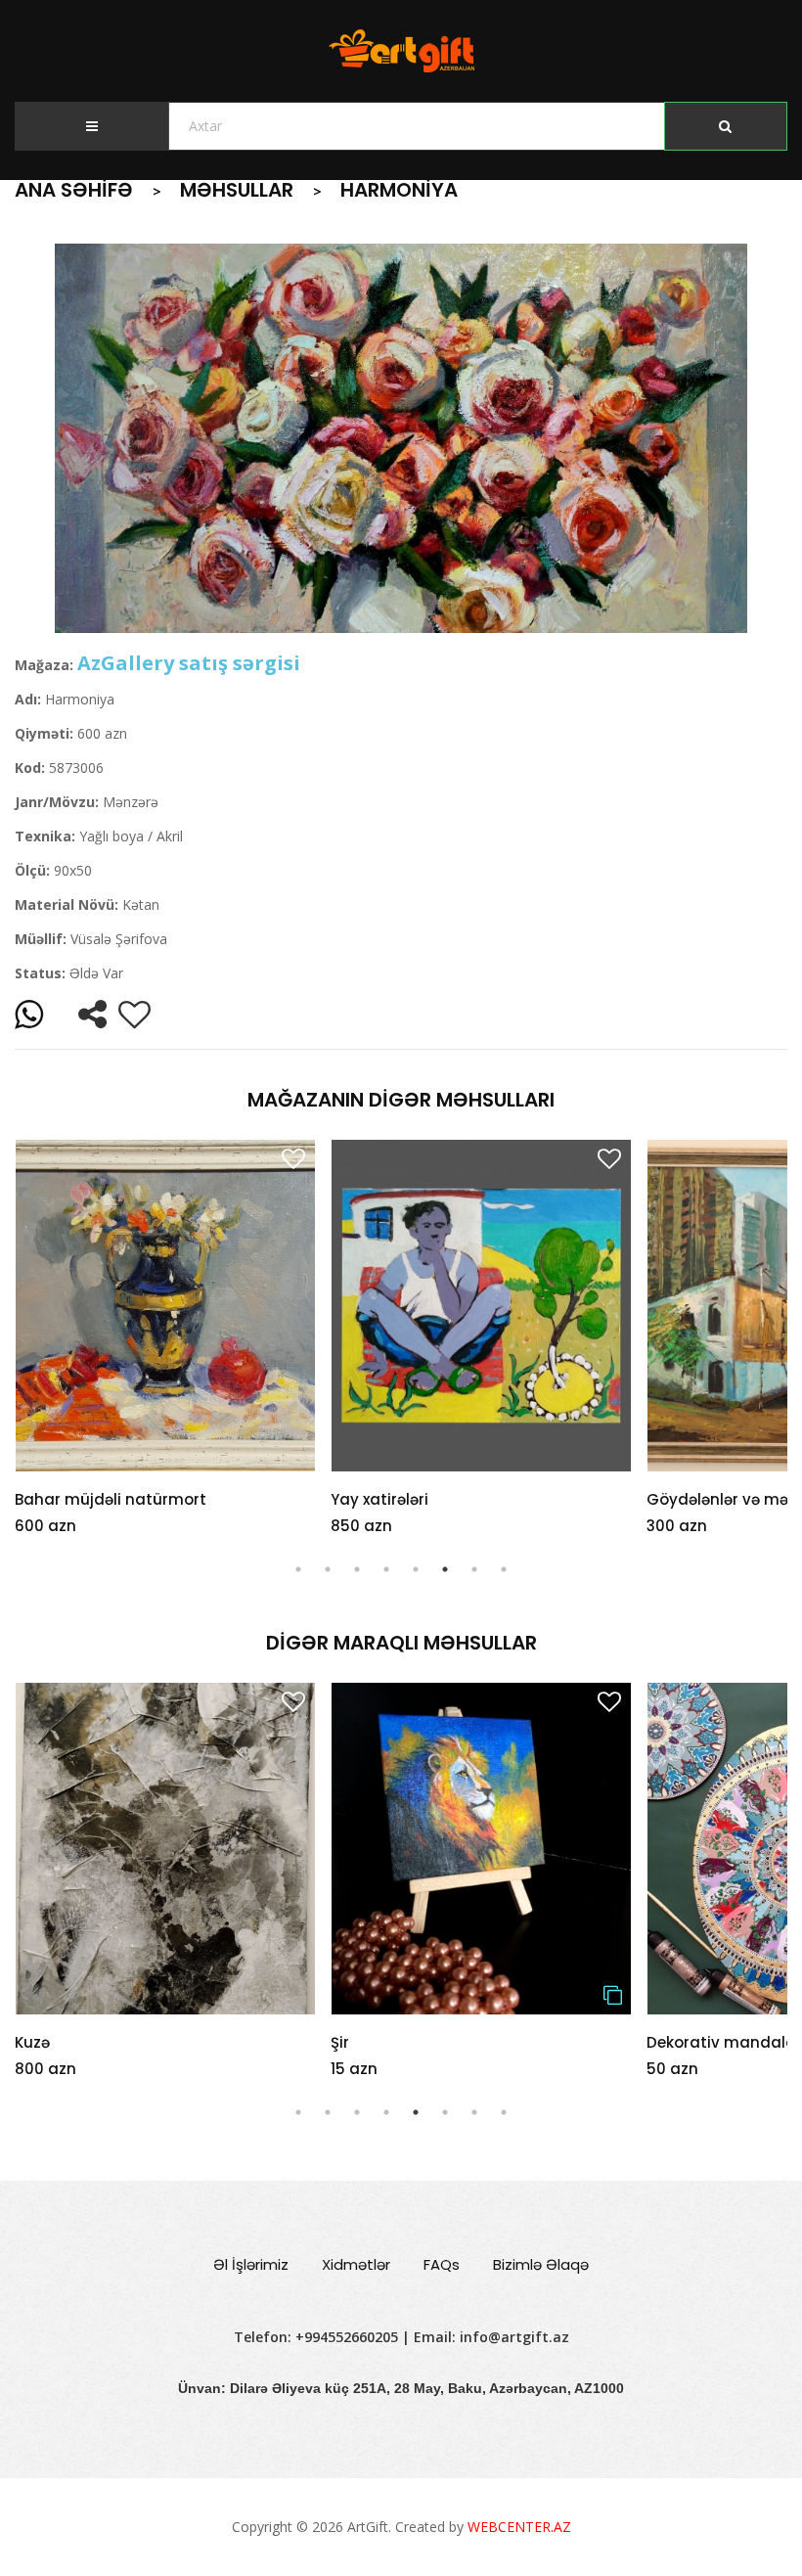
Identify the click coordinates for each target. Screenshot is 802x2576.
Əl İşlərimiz (251, 2264)
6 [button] (445, 1569)
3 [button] (357, 1569)
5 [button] (416, 1569)
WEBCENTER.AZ (519, 2527)
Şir (24, 2042)
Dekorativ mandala (405, 2042)
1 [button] (298, 1569)
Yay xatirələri (379, 1499)
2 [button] (328, 1569)
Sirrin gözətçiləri (707, 2042)
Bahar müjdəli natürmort (111, 1499)
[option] (401, 438)
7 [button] (474, 1569)
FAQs (442, 2264)
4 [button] (386, 1569)
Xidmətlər (356, 2264)
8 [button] (504, 1569)
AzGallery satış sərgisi (189, 663)
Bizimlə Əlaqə (541, 2264)
